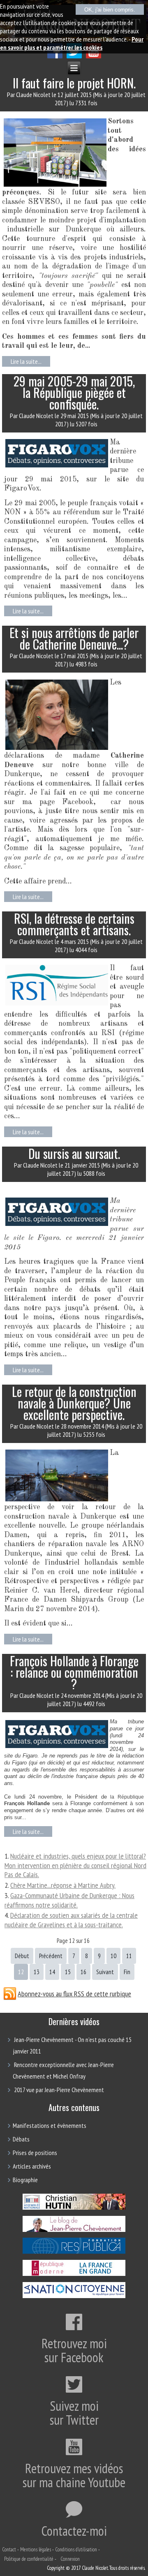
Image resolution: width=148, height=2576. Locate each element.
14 (52, 1972)
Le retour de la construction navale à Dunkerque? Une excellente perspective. (74, 1403)
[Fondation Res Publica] (74, 2253)
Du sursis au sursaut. (74, 1153)
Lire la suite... (26, 361)
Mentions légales (36, 2549)
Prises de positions (35, 2153)
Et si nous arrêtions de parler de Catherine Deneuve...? (74, 638)
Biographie (25, 2180)
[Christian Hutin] (74, 2208)
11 (129, 1956)
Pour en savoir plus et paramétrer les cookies (72, 43)
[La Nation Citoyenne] (74, 2297)
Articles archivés (32, 2166)
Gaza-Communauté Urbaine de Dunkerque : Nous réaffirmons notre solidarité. (69, 1900)
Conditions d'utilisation (76, 2549)
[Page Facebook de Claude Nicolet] (55, 56)
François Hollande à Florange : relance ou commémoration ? (74, 1672)
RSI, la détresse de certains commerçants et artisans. (74, 924)
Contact (9, 2549)
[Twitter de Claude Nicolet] (74, 56)
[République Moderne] (74, 2275)
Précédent (51, 1956)
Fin (127, 1972)
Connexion (70, 2559)
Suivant (105, 1972)
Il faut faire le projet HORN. (74, 83)
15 (68, 1972)
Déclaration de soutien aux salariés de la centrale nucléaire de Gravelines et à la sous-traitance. (71, 1920)
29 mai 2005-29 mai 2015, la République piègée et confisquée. (74, 392)
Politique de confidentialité (29, 2559)
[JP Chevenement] (74, 2231)
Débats (21, 2139)
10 (113, 1956)
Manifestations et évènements (50, 2125)
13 (37, 1972)
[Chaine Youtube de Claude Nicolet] (94, 56)
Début (22, 1956)
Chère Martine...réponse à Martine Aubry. (63, 1885)
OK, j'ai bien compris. (110, 10)
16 (83, 1972)
